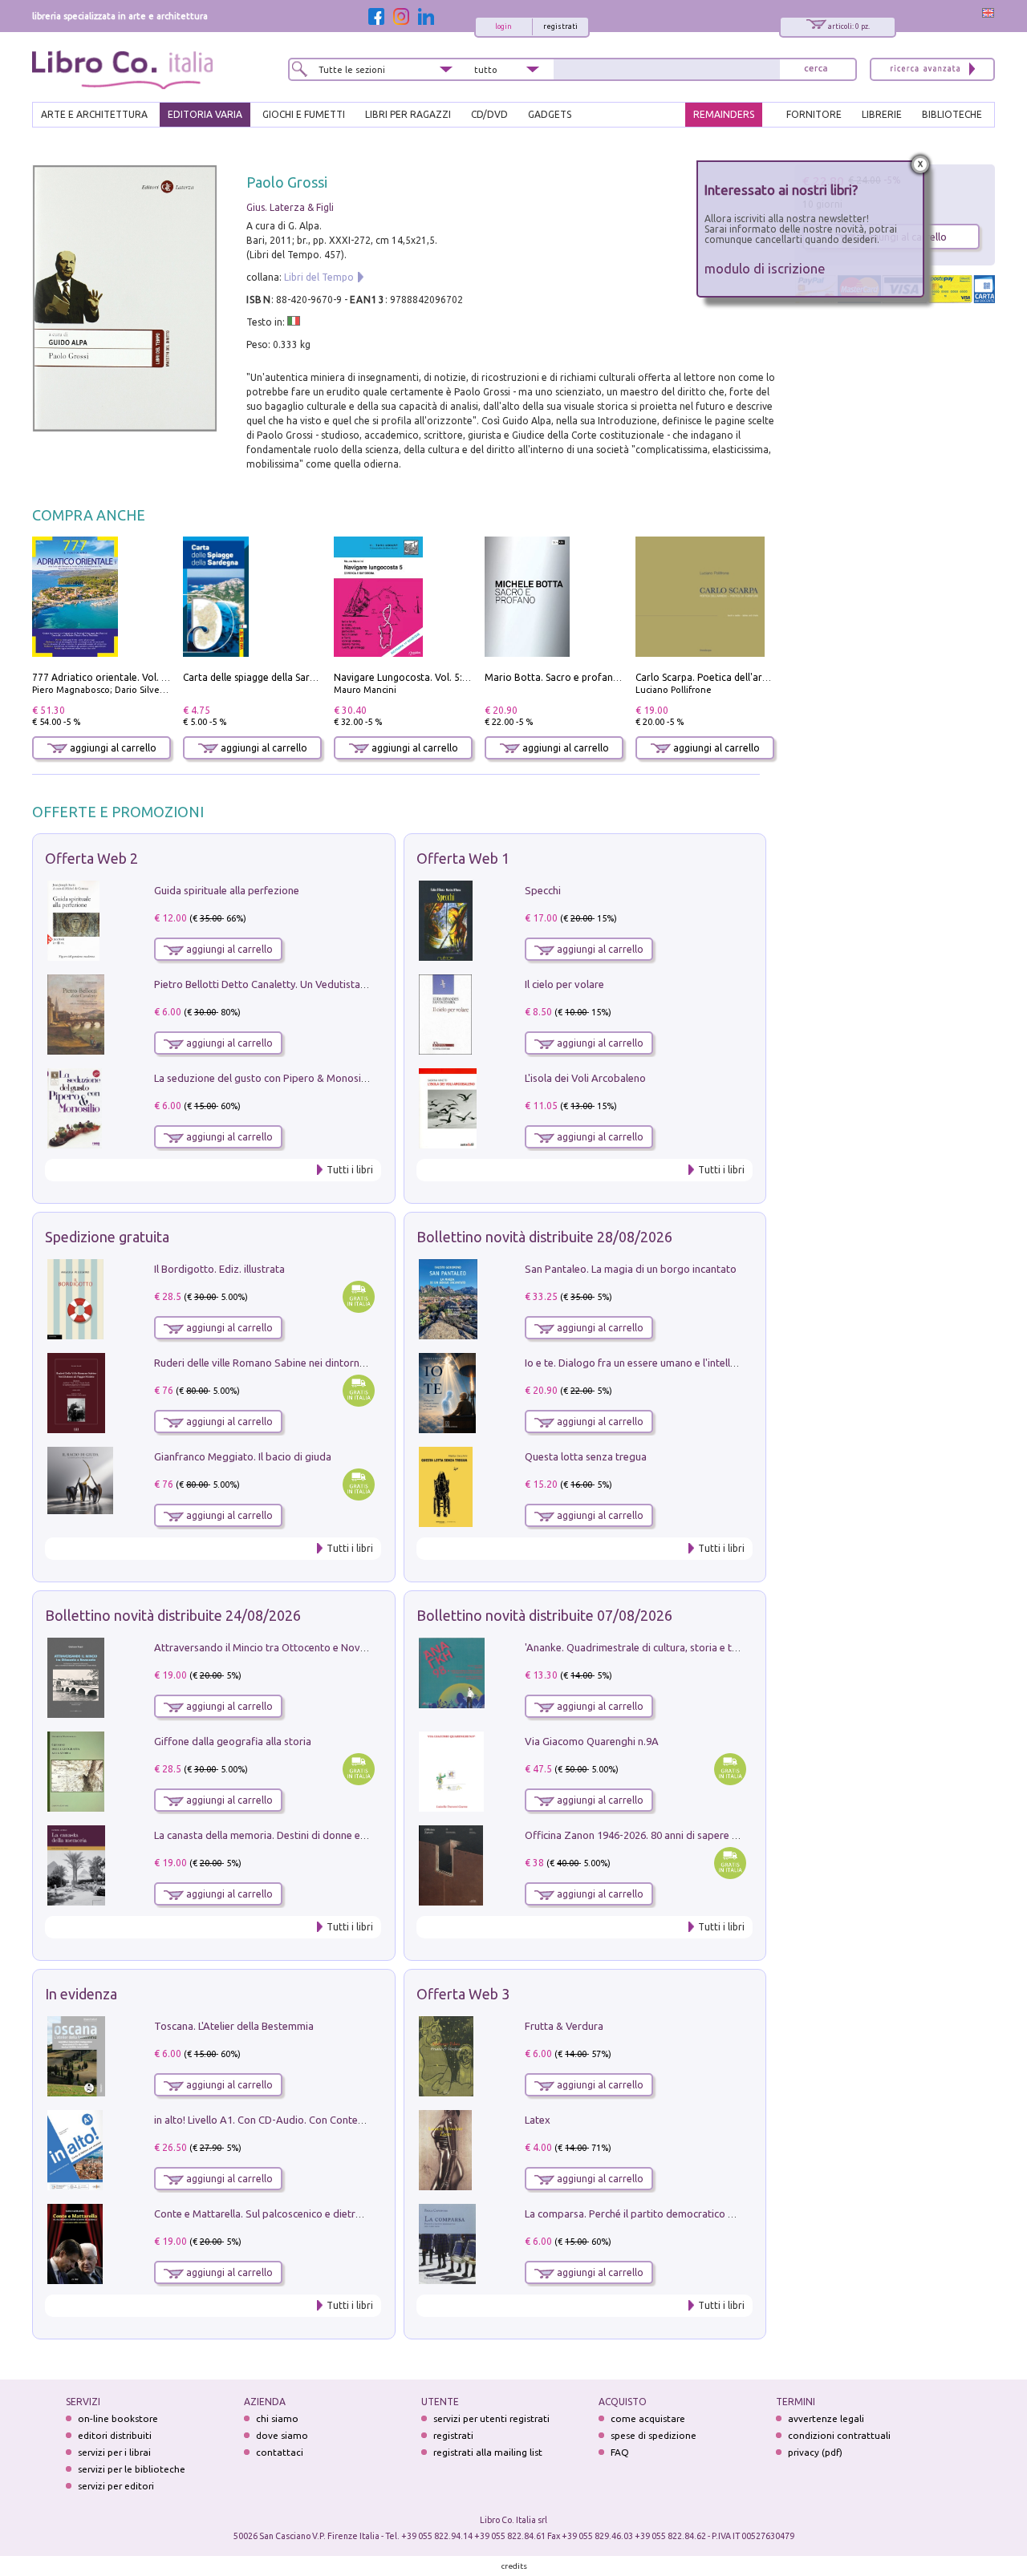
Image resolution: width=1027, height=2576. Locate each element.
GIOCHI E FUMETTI (304, 114)
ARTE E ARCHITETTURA (94, 114)
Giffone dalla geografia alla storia (233, 1741)
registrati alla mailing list (488, 2452)
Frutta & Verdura (564, 2026)
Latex (538, 2120)
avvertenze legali (826, 2418)
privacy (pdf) (815, 2452)
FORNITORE (814, 114)
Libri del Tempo (319, 277)
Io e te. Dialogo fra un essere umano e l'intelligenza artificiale (666, 1363)
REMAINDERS (724, 114)
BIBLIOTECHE (952, 114)
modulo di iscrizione (765, 268)
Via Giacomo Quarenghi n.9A (592, 1741)
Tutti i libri (350, 1170)
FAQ (620, 2452)
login (503, 26)
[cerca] (816, 69)
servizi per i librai (114, 2452)
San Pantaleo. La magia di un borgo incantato (631, 1269)
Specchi (543, 890)
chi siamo (277, 2418)
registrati (560, 26)
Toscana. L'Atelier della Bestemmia (234, 2026)
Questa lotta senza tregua (586, 1456)
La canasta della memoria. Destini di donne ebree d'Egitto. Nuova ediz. (318, 1835)
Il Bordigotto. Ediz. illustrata (219, 1269)
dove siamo (282, 2435)
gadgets (550, 114)
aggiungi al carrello (112, 748)
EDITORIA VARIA (205, 114)
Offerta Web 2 (91, 858)
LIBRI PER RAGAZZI (408, 114)
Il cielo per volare (564, 984)
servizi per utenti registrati (491, 2418)
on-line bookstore (118, 2418)
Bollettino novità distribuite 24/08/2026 (173, 1615)
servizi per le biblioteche (132, 2469)
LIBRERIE (882, 114)
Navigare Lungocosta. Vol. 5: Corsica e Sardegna (442, 677)
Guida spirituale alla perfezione (227, 890)
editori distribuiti (115, 2435)
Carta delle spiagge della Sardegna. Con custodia (292, 677)
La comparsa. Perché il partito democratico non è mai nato (661, 2213)
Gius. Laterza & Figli (290, 207)
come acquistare (648, 2418)
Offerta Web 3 (463, 1994)
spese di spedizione (654, 2435)
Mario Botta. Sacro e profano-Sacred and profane (598, 677)
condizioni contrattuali (839, 2435)
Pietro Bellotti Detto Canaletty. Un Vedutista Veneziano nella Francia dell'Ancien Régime (358, 984)
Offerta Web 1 (463, 858)
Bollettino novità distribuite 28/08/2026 (544, 1237)
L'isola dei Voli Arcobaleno (585, 1078)
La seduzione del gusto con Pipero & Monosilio (263, 1078)
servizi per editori (116, 2486)
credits (514, 2566)
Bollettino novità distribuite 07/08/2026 (544, 1615)
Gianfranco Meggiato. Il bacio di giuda (243, 1456)
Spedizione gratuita (107, 1237)
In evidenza (81, 1994)
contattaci (280, 2452)
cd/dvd (489, 114)
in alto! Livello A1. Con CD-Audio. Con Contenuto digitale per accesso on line (331, 2120)
